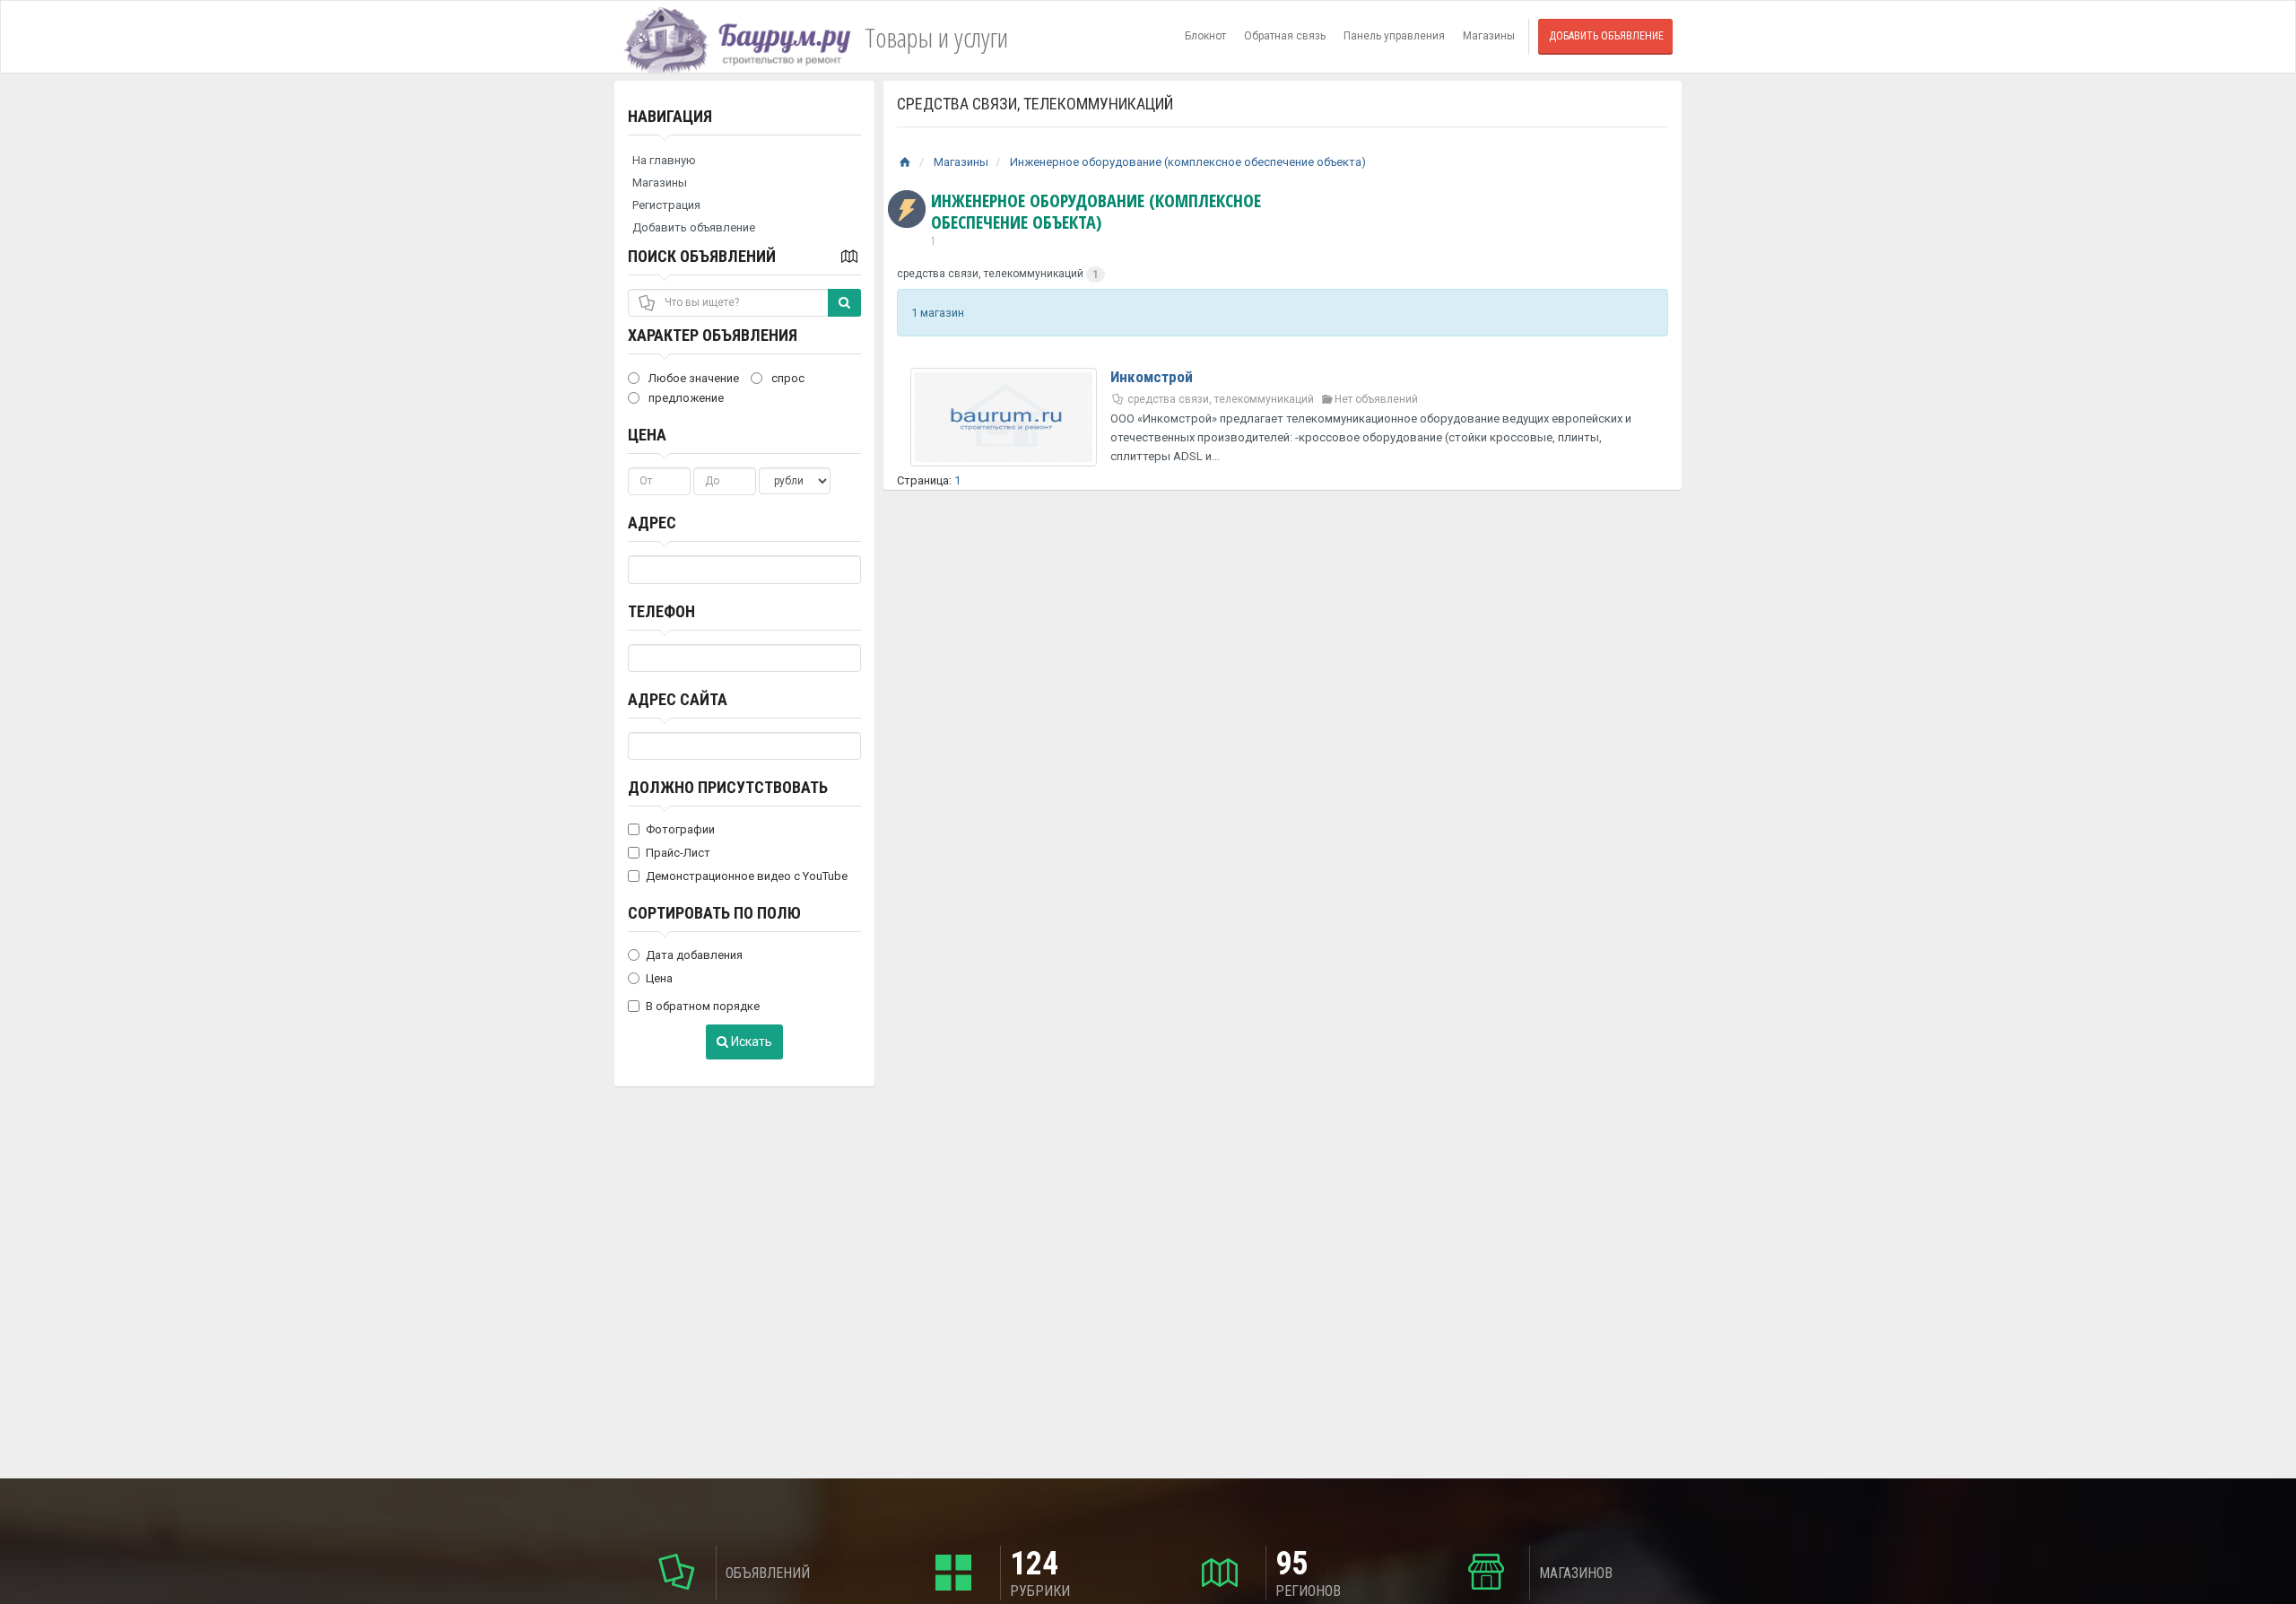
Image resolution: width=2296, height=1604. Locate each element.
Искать (750, 1042)
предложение (685, 398)
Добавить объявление (1606, 36)
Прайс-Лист (678, 853)
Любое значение (692, 378)
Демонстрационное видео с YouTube (747, 876)
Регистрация (666, 205)
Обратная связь (1285, 36)
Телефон (661, 611)
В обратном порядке (703, 1006)
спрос (787, 378)
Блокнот (1205, 36)
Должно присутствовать (728, 787)
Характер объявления (713, 335)
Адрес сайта (678, 699)
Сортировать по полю (714, 913)
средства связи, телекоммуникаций (990, 274)
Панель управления (1394, 36)
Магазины (1489, 36)
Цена (647, 435)
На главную (664, 160)
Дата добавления (694, 955)
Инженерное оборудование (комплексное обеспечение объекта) (1188, 162)
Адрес (652, 523)
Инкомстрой (1152, 377)
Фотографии (680, 829)
